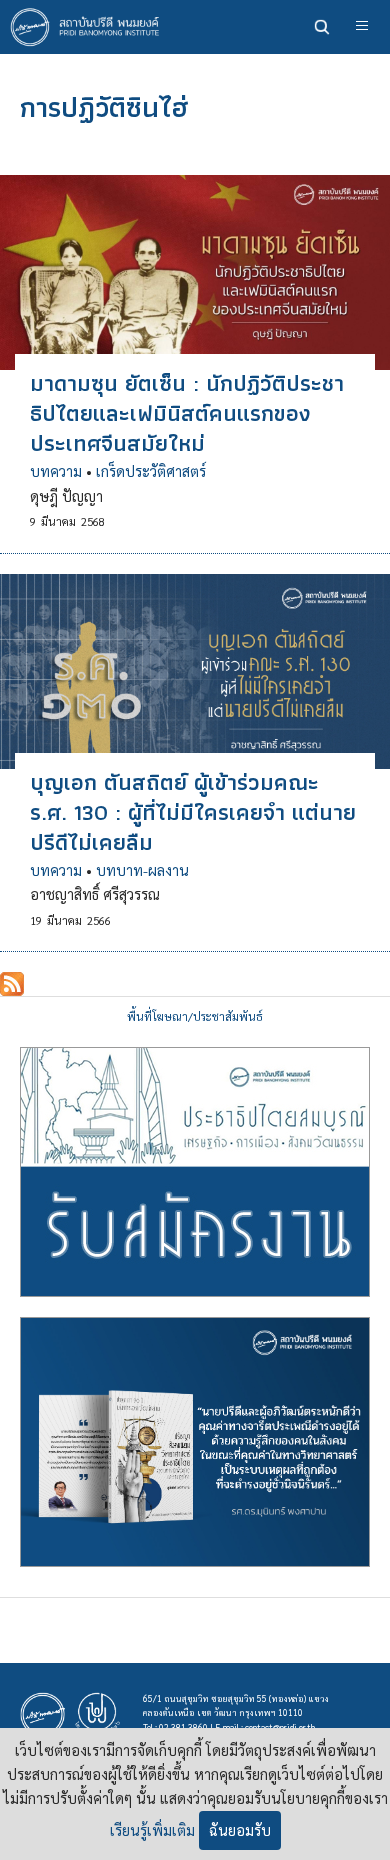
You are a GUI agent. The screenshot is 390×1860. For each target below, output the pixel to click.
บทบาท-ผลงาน (142, 870)
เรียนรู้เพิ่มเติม (152, 1830)
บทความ (56, 471)
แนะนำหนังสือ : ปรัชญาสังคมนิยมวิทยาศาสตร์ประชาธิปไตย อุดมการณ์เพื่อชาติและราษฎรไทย (195, 1442)
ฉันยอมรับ (240, 1830)
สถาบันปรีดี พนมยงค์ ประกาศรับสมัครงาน (195, 1172)
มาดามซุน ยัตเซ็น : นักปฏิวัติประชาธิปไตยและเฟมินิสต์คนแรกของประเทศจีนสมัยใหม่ (187, 413)
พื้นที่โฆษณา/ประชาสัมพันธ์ (195, 1016)
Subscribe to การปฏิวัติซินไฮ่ (12, 984)
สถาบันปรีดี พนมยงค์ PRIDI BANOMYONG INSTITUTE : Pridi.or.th (90, 27)
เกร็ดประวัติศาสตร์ (151, 471)
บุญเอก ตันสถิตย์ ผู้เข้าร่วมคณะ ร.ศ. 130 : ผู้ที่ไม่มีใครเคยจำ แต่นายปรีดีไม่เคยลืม (193, 812)
